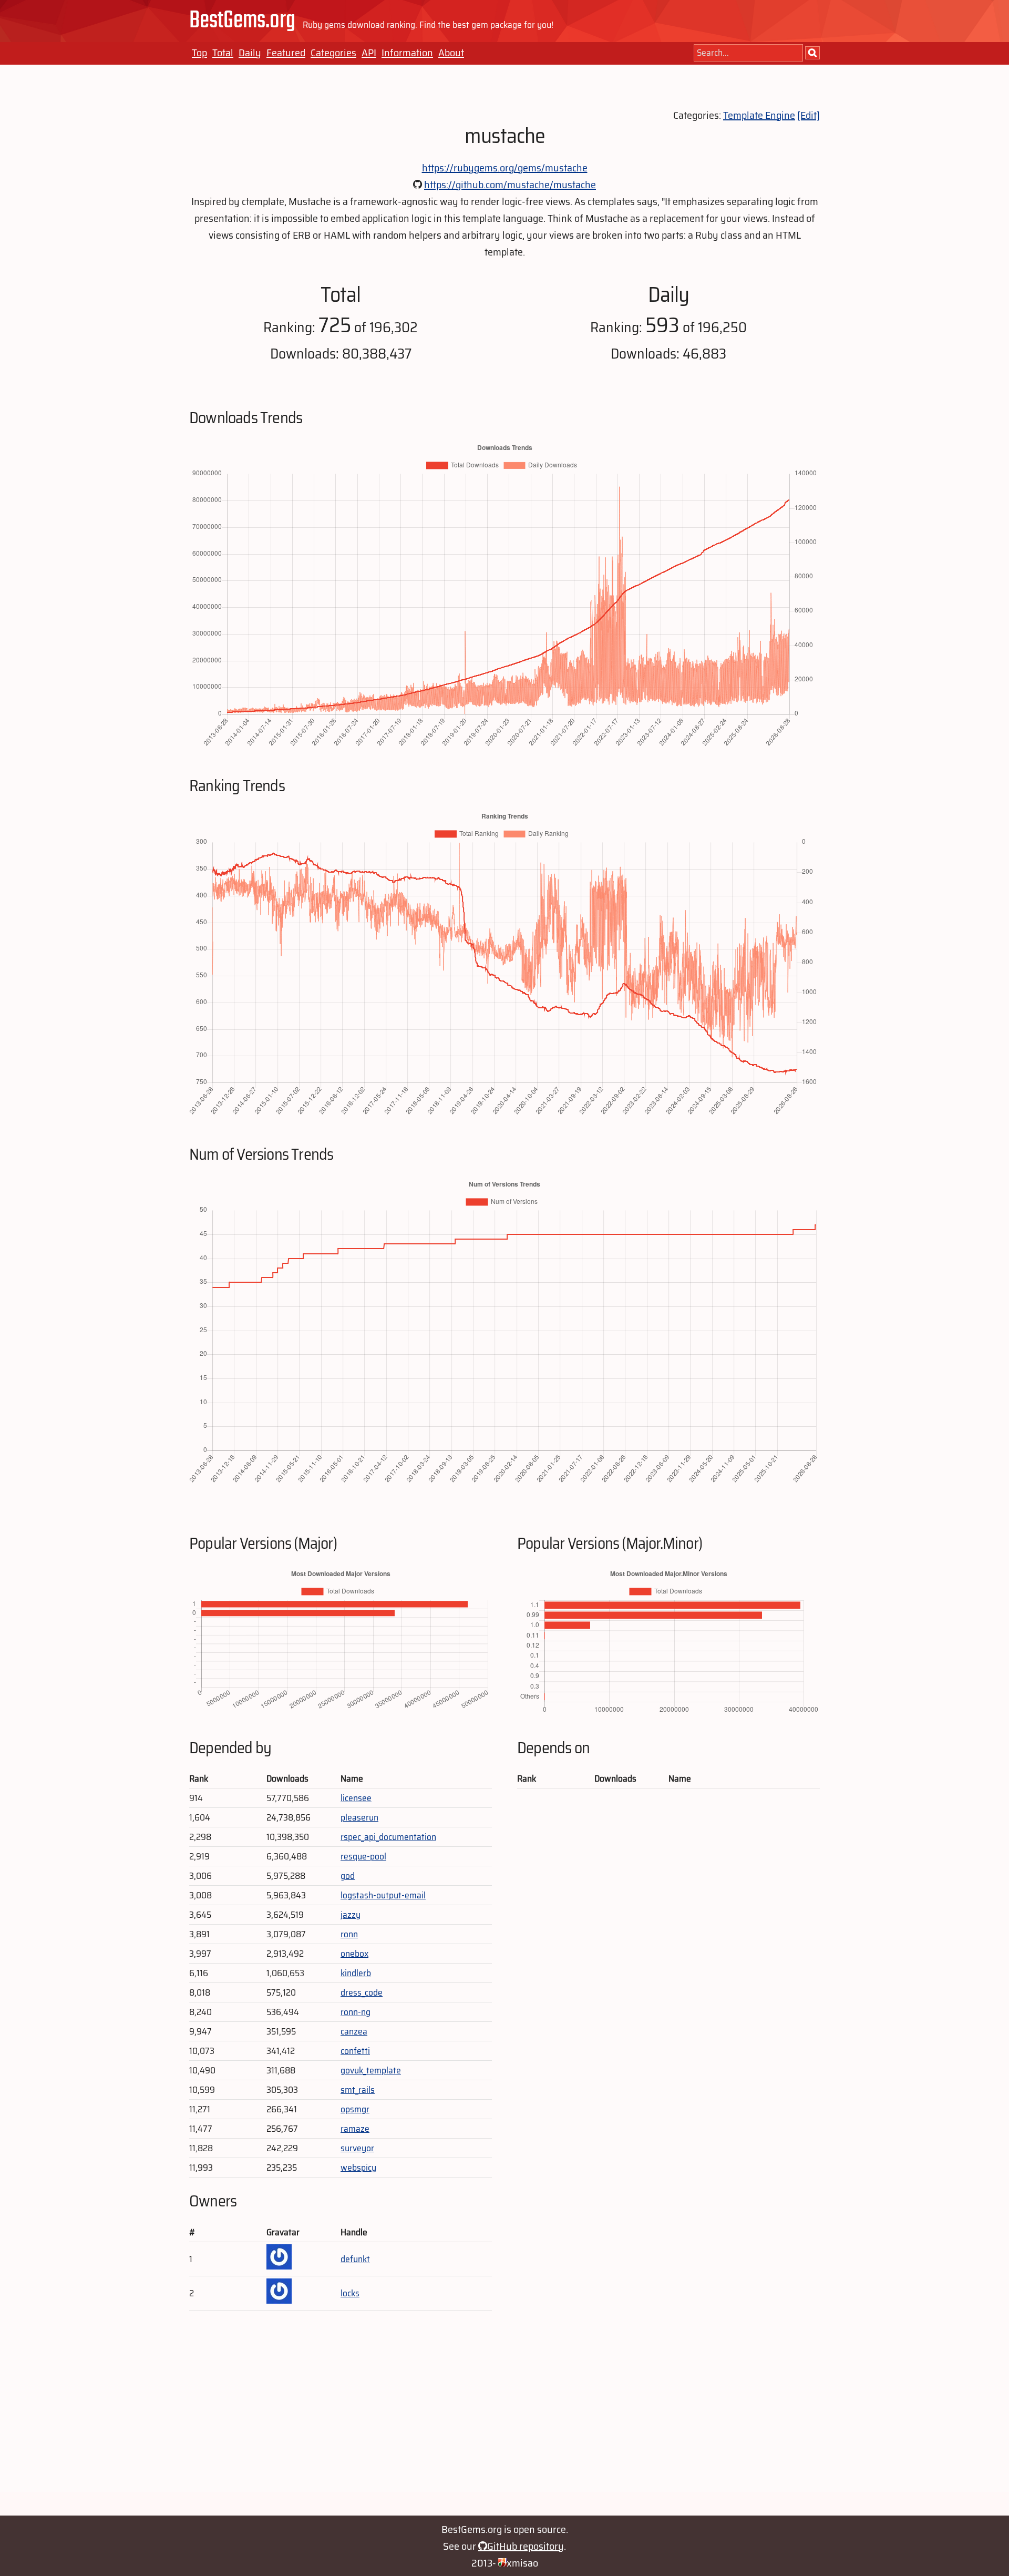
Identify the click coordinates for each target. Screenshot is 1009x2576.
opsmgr (355, 2109)
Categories (333, 53)
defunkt (355, 2259)
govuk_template (371, 2070)
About (451, 53)
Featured (286, 53)
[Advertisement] (504, 2418)
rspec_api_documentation (388, 1837)
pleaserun (359, 1817)
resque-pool (363, 1856)
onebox (354, 1954)
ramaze (355, 2129)
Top (199, 53)
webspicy (358, 2168)
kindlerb (356, 1973)
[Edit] (809, 115)
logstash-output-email (383, 1895)
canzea (354, 2031)
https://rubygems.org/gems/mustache (505, 168)
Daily (250, 53)
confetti (355, 2051)
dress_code (362, 1992)
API (369, 53)
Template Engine (759, 115)
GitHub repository (526, 2546)
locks (350, 2293)
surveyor (357, 2148)
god (348, 1876)
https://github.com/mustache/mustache (510, 185)
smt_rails (358, 2090)
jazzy (351, 1915)
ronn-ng (356, 2012)
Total (223, 53)
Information (407, 53)
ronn (349, 1934)
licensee (356, 1798)
